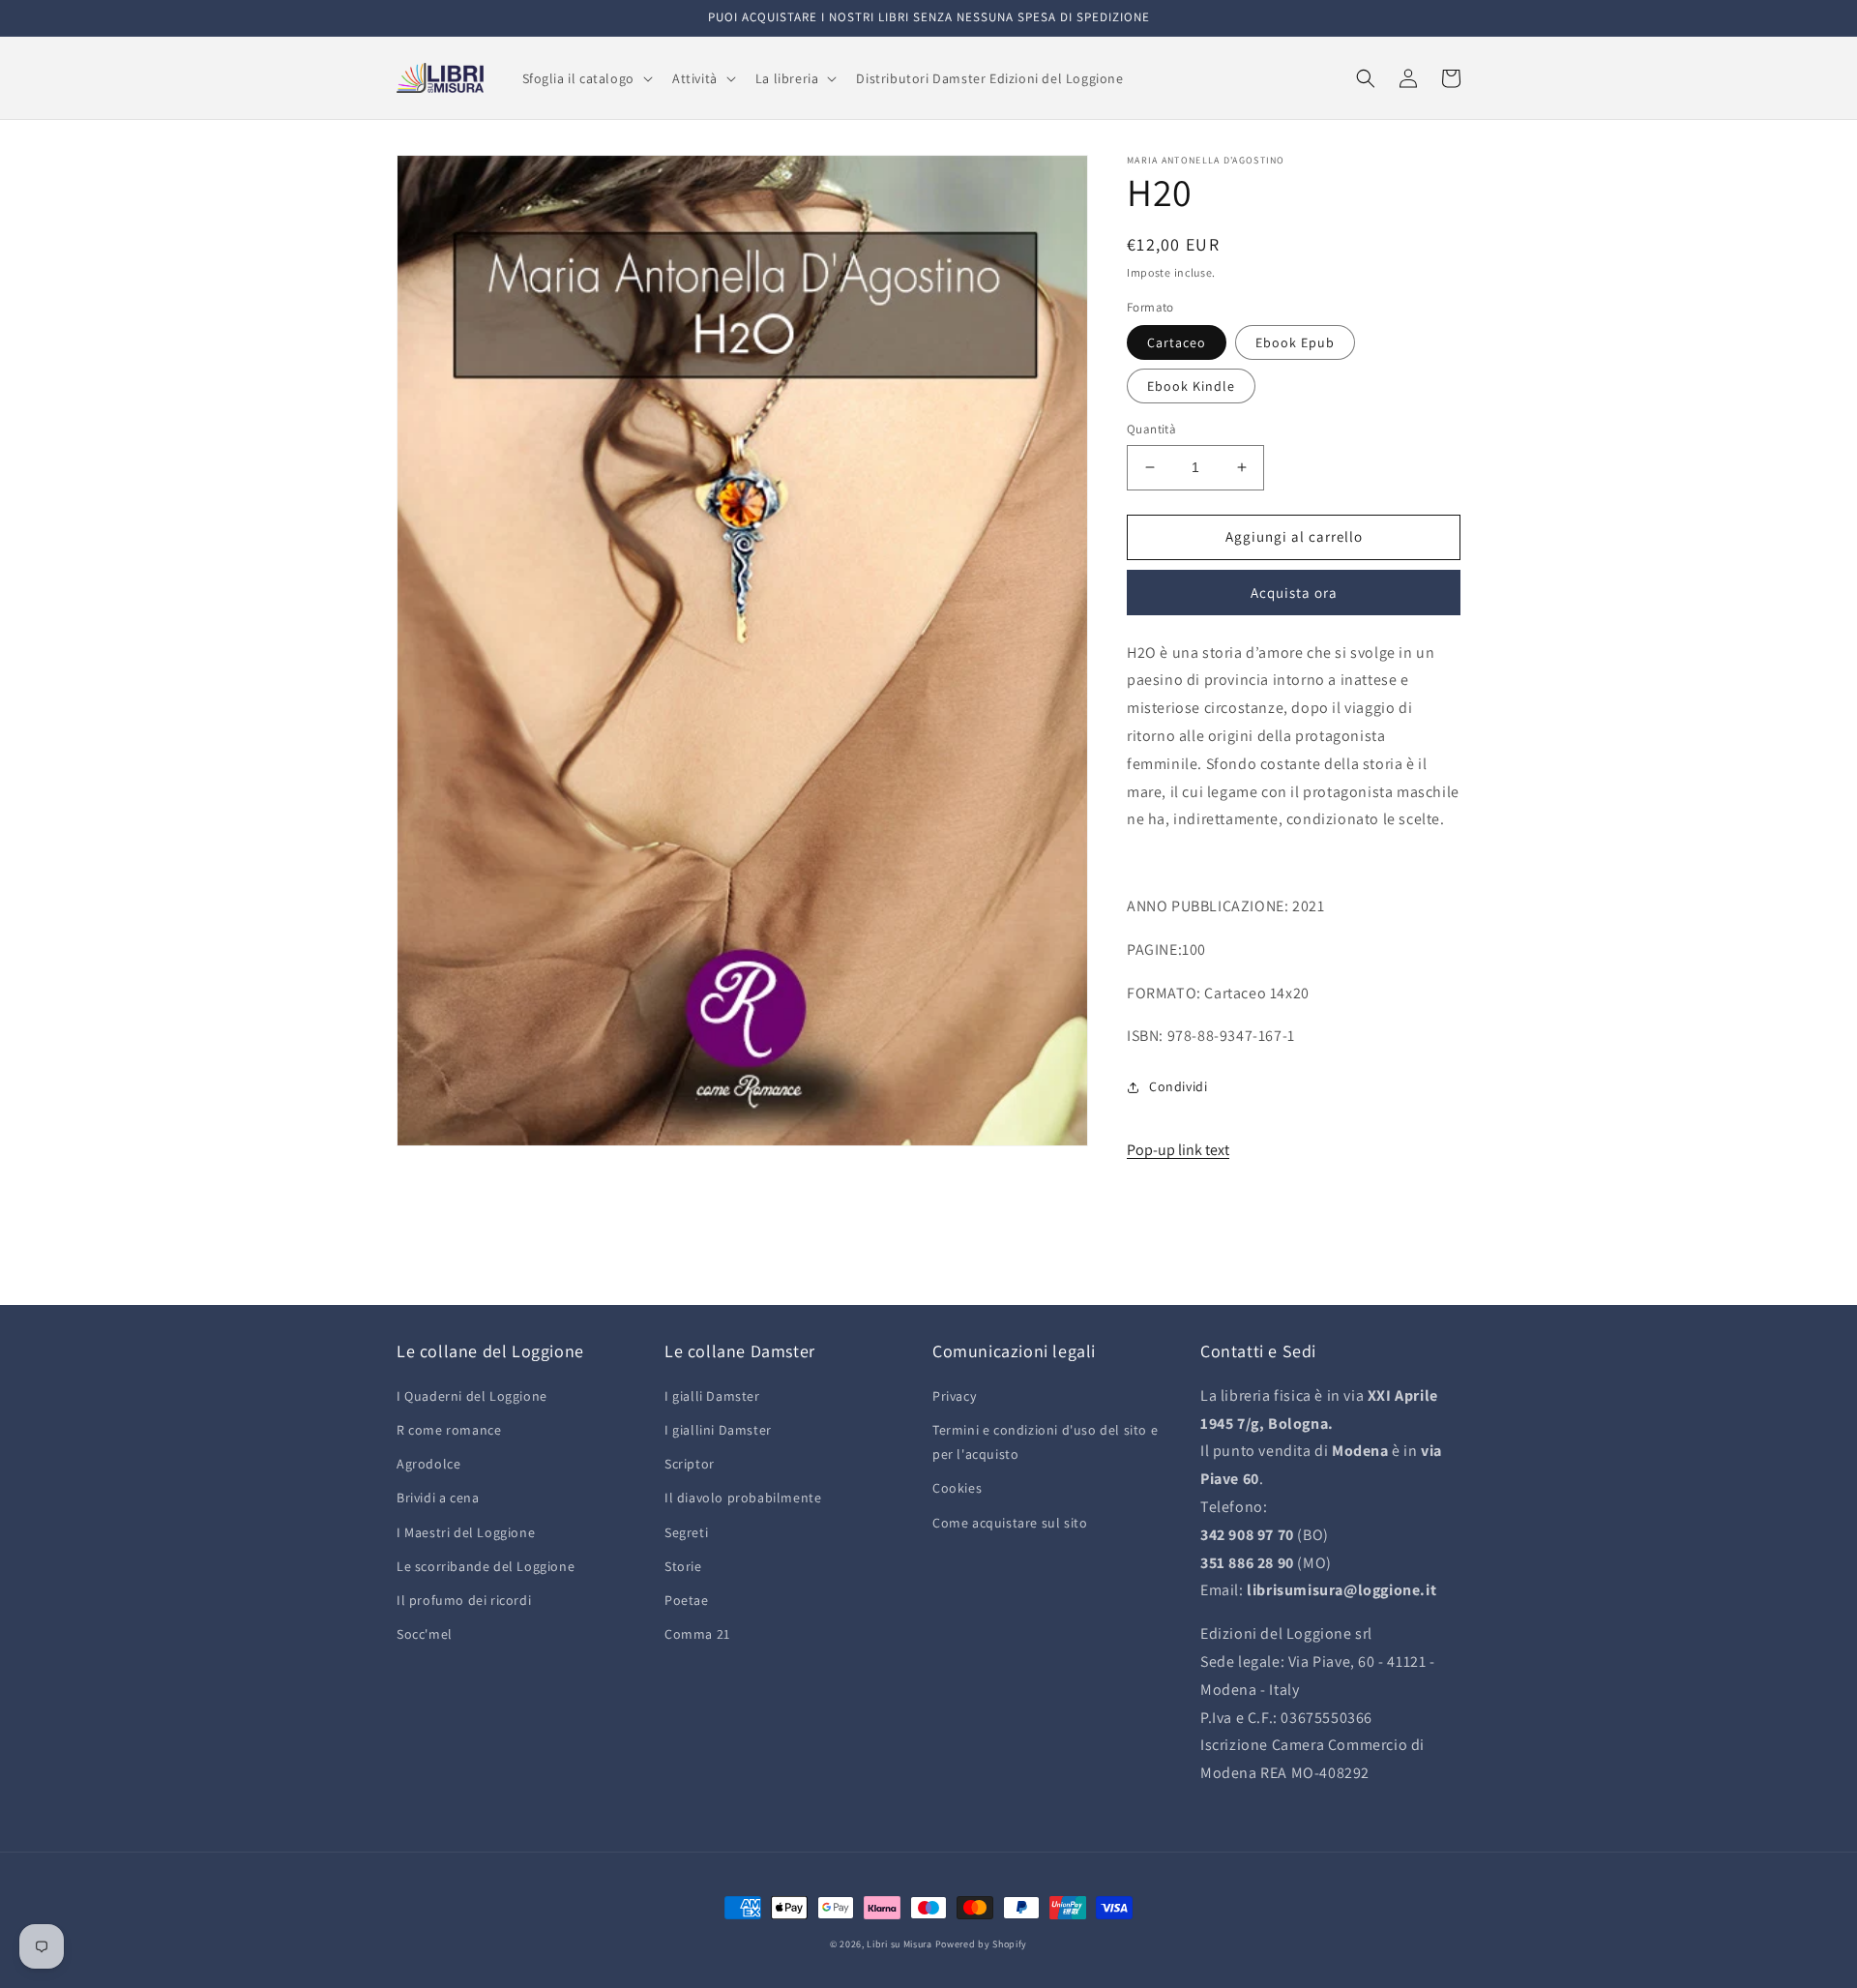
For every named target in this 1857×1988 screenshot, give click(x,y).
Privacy (954, 1396)
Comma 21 (697, 1634)
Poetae (687, 1600)
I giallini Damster (718, 1430)
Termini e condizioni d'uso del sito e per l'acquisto (1045, 1442)
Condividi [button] (1178, 1086)
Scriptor (690, 1464)
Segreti (686, 1532)
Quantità (1151, 429)
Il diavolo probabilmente (743, 1498)
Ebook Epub (1295, 342)
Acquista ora (1294, 593)
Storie (683, 1566)
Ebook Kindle (1191, 386)
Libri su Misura (899, 1944)
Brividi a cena (438, 1498)
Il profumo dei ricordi (464, 1600)
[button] (586, 78)
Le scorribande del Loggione (486, 1566)
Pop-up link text (1178, 1150)
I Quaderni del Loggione (472, 1396)
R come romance (449, 1430)
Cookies (957, 1488)
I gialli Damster (712, 1396)
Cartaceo (1177, 342)
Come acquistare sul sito (1010, 1523)
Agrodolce (428, 1464)
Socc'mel (425, 1634)
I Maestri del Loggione (466, 1532)
